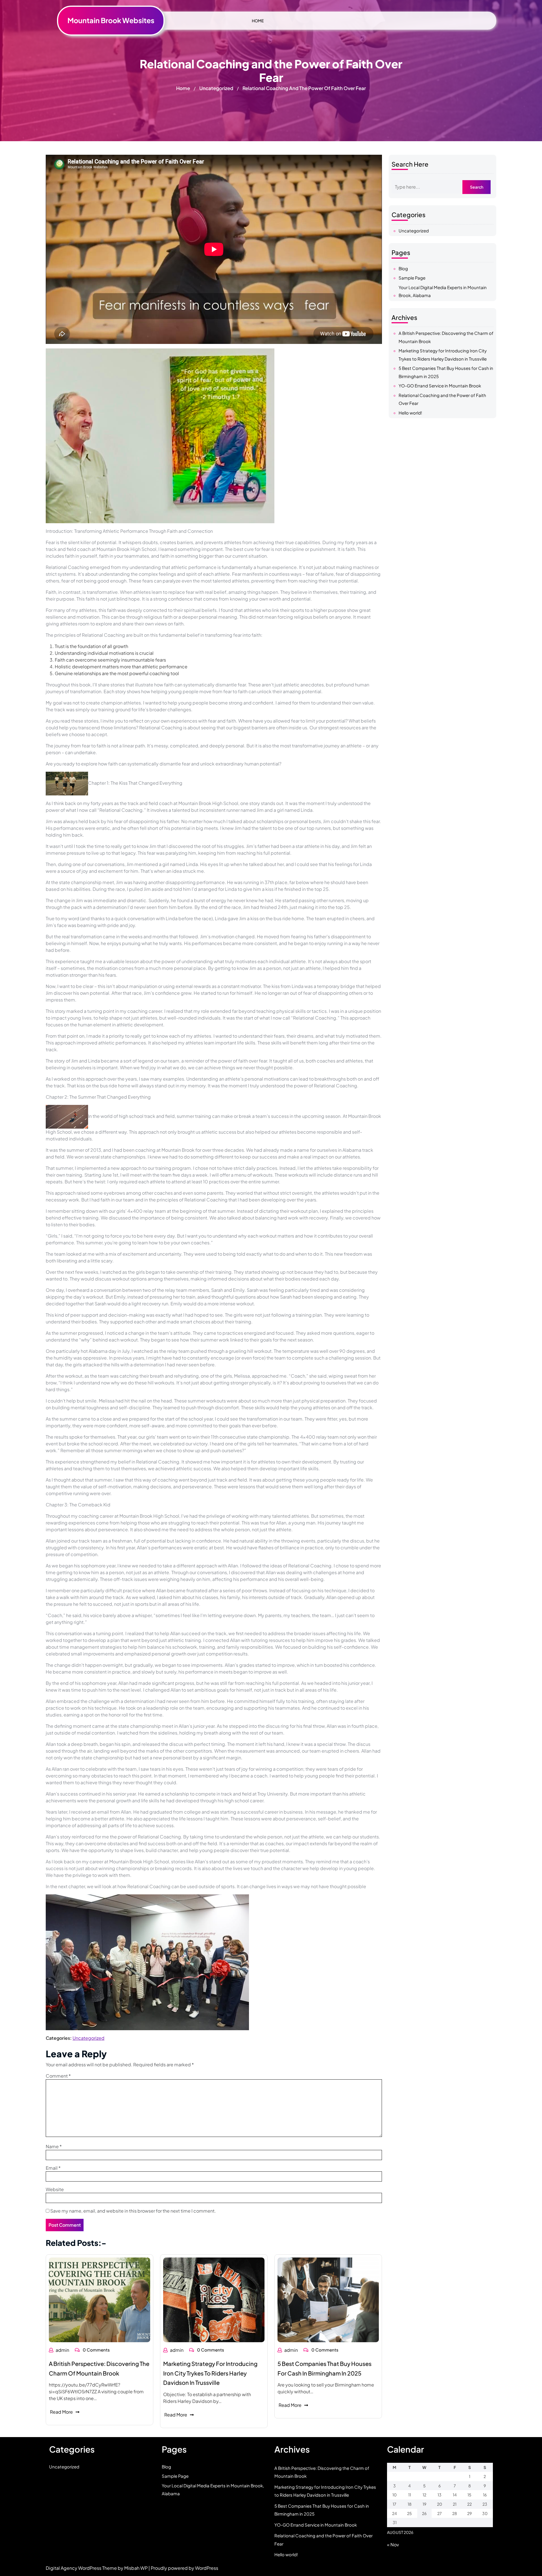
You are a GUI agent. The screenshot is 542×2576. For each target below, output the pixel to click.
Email (53, 2168)
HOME (258, 21)
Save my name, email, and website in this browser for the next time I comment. (133, 2211)
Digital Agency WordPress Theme (82, 2568)
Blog (403, 268)
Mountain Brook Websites (111, 20)
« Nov (393, 2545)
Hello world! (410, 413)
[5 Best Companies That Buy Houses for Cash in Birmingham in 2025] (328, 2300)
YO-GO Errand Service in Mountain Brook (440, 386)
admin (62, 2350)
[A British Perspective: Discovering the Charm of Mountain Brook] (100, 2299)
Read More (61, 2412)
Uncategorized (216, 88)
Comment (58, 2076)
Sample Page (412, 278)
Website (55, 2189)
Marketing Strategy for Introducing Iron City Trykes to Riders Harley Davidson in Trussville (210, 2373)
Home (183, 88)
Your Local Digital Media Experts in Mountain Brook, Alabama (443, 291)
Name (54, 2146)
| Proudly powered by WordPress (183, 2568)
